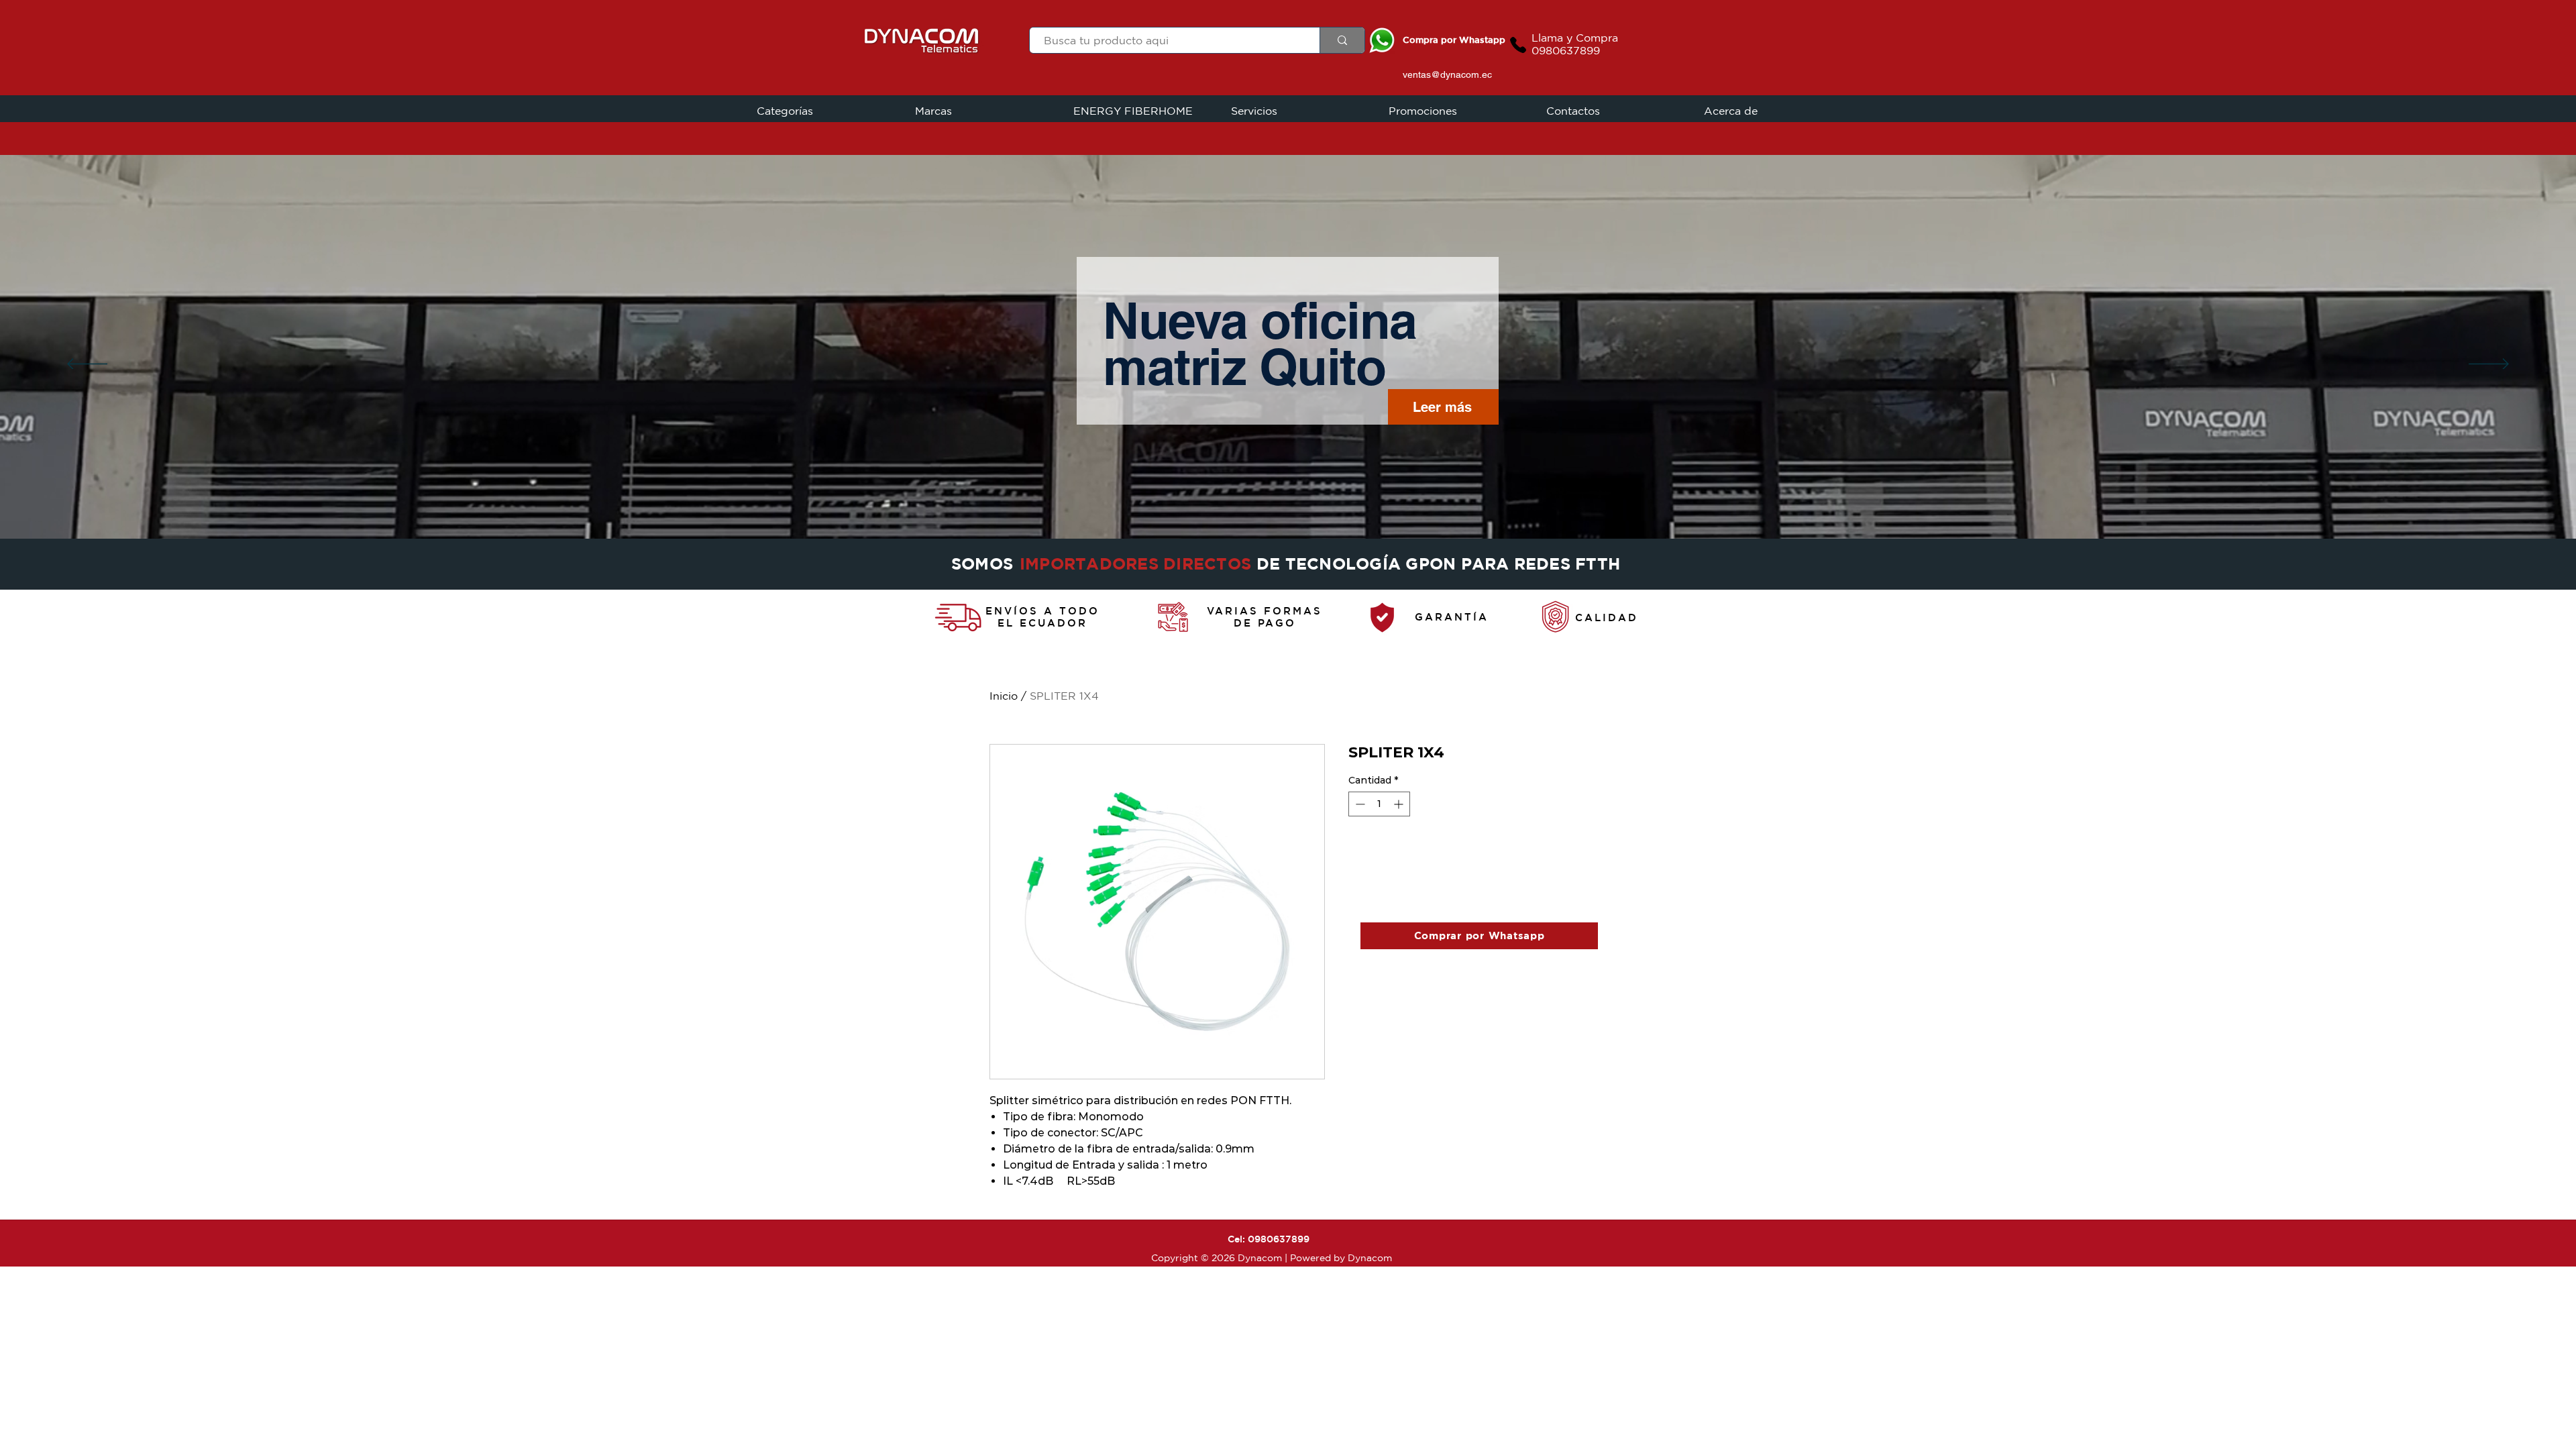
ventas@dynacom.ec (1447, 74)
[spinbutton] (1379, 804)
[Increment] (1400, 804)
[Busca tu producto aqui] (1342, 40)
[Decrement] (1359, 804)
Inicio (1004, 696)
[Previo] (87, 365)
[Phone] (1518, 45)
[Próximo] (2489, 365)
